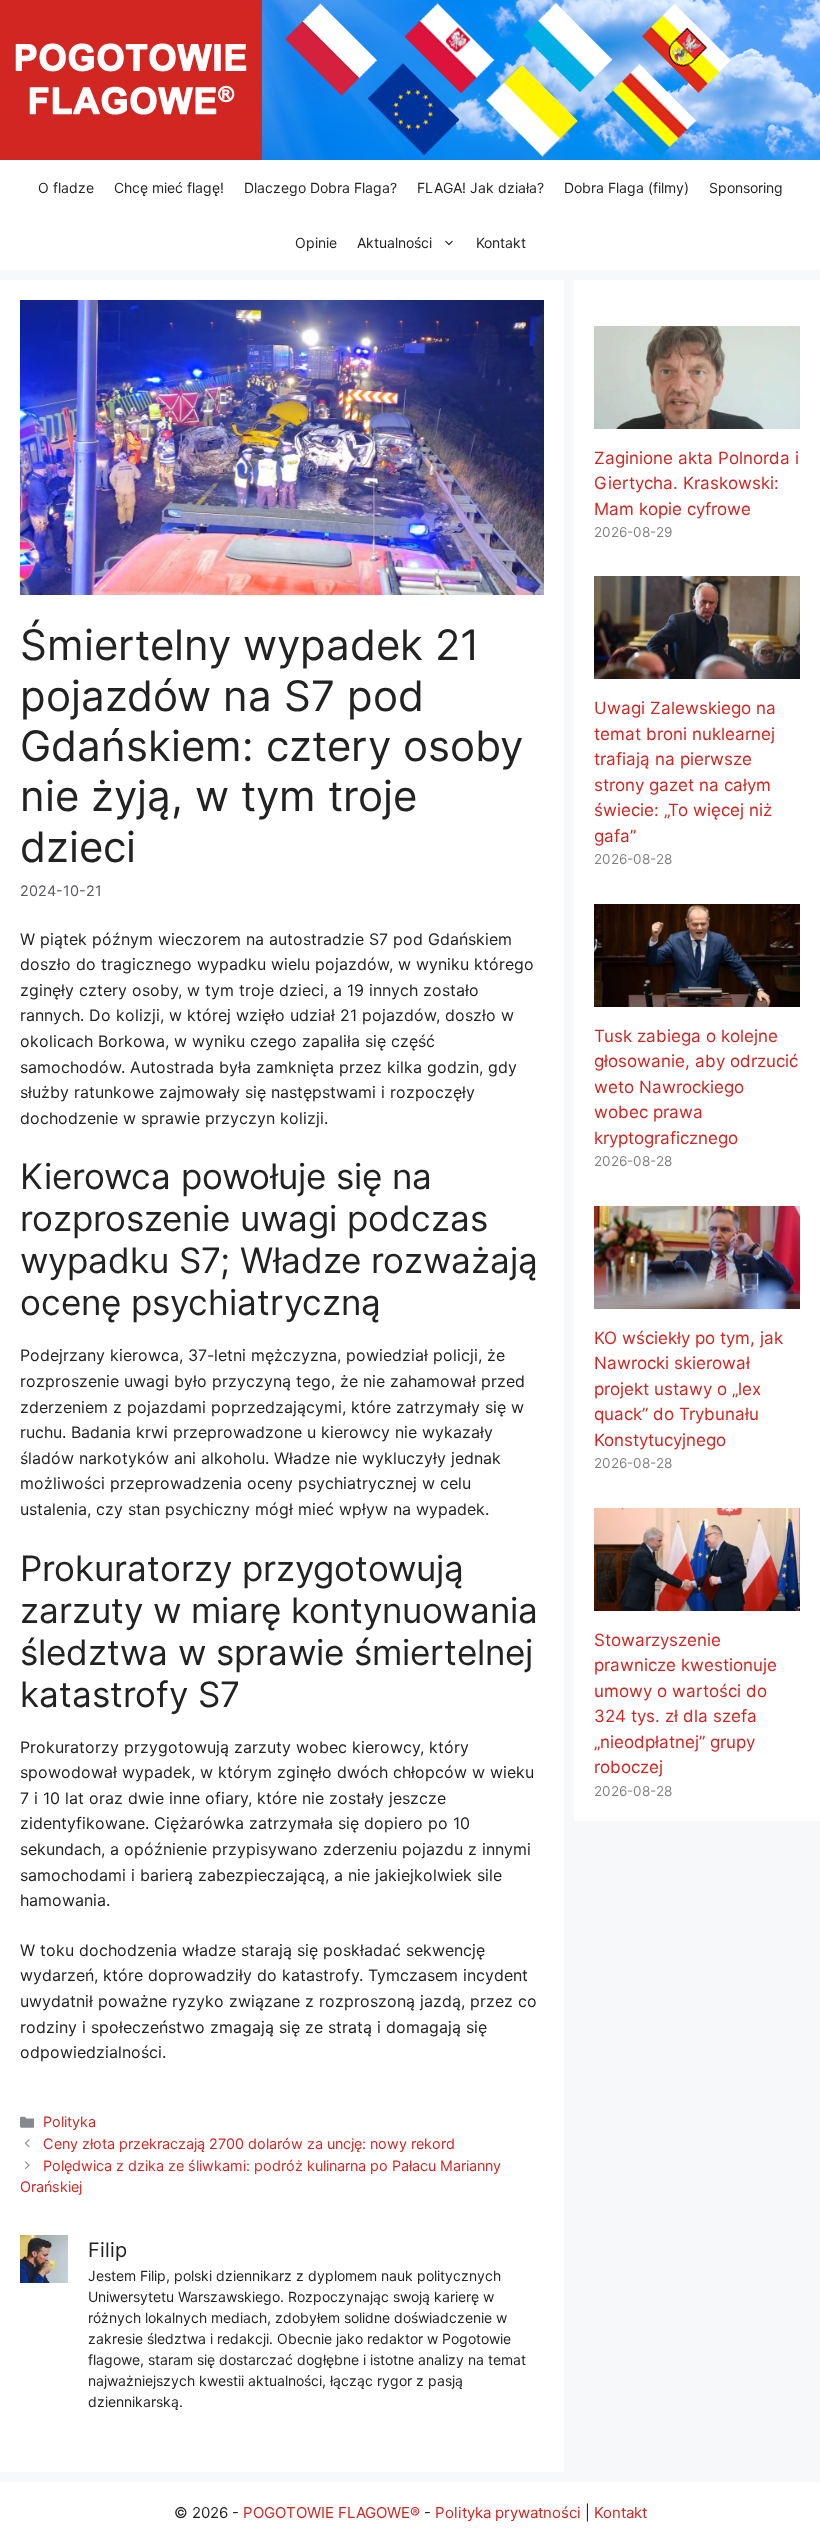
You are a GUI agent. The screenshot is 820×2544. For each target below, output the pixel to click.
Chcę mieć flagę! (169, 187)
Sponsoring (746, 187)
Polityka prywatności (508, 2512)
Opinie (316, 242)
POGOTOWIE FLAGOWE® (331, 2512)
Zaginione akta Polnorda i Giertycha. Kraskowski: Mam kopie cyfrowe (696, 483)
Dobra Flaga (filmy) (626, 187)
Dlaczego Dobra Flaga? (320, 187)
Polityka (69, 2121)
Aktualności (394, 242)
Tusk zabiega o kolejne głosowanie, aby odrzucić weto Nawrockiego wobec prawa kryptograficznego (696, 1087)
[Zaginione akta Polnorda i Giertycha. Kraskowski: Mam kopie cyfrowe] (697, 415)
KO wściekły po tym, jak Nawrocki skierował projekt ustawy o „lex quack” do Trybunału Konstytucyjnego (688, 1389)
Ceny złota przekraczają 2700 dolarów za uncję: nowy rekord (249, 2143)
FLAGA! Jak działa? (480, 187)
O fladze (66, 187)
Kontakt (501, 242)
